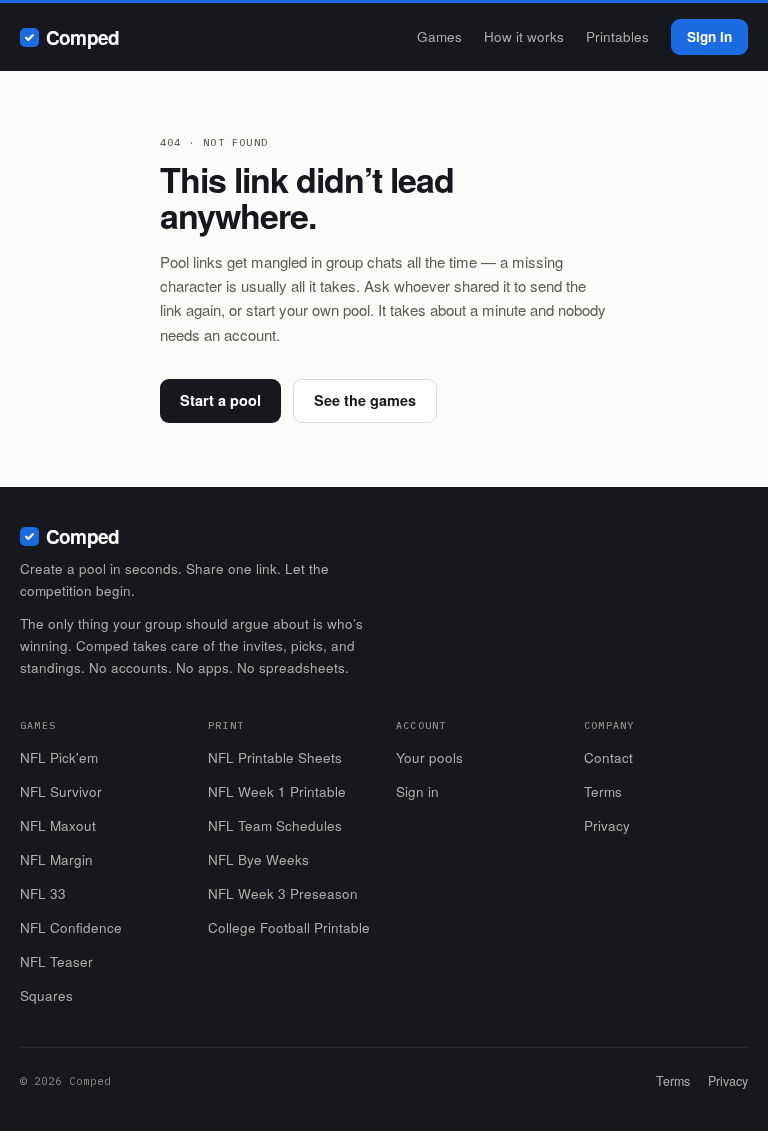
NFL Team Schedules (275, 825)
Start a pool (220, 400)
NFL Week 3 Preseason (283, 893)
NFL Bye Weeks (258, 859)
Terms (603, 791)
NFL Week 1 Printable (277, 791)
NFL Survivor (61, 791)
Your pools (429, 757)
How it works (524, 36)
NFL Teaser (56, 961)
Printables (617, 36)
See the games (365, 400)
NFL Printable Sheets (275, 757)
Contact (608, 757)
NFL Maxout (58, 825)
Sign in (709, 36)
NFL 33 (43, 893)
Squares (46, 995)
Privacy (607, 825)
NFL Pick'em (59, 757)
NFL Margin (56, 859)
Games (439, 36)
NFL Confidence (71, 927)
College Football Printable (289, 927)
